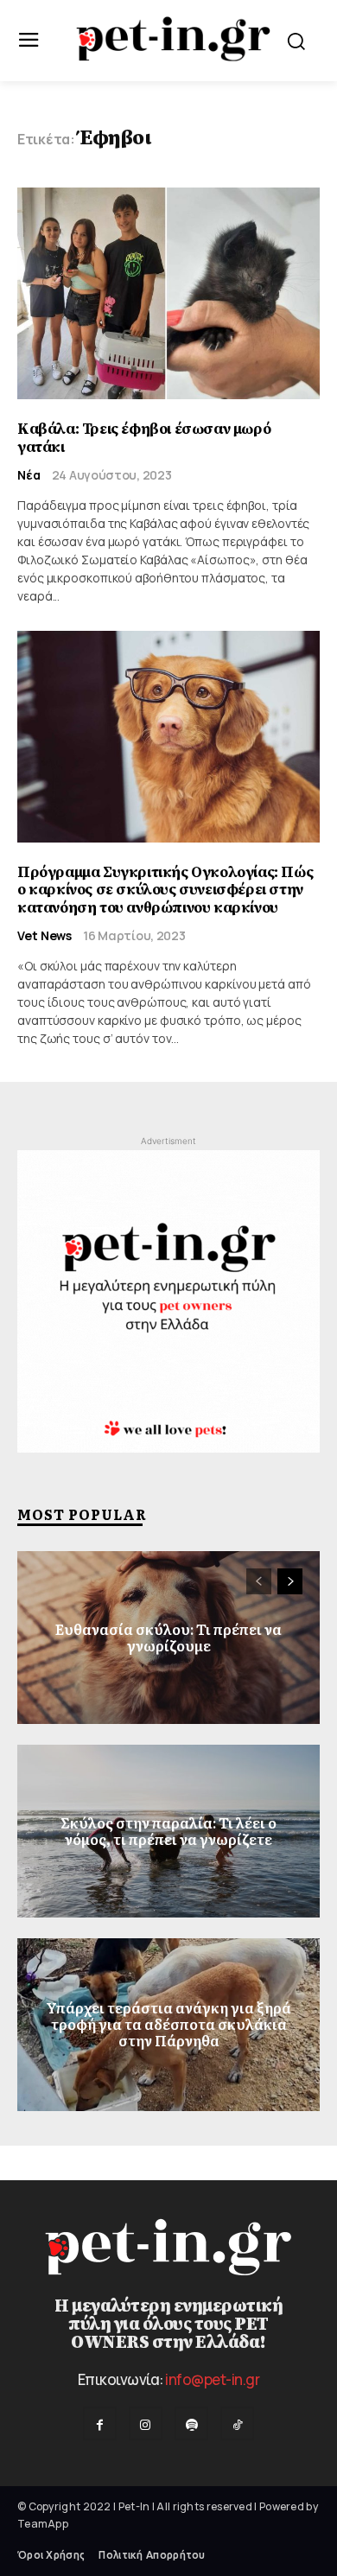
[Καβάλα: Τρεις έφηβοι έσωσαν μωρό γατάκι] (168, 293)
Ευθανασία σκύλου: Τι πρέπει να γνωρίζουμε (168, 1637)
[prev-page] (259, 1581)
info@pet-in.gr (212, 2379)
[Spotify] (191, 2423)
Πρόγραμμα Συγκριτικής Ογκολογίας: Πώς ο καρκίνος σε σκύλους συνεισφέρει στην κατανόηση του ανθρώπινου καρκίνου (165, 890)
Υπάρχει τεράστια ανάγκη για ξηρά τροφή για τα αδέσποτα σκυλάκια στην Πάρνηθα (168, 2024)
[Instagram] (146, 2423)
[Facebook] (100, 2423)
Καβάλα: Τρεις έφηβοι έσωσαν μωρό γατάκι (144, 438)
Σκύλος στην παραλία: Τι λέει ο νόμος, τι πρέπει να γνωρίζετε (168, 1831)
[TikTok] (237, 2423)
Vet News (45, 936)
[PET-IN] (173, 39)
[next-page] (290, 1581)
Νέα (29, 475)
